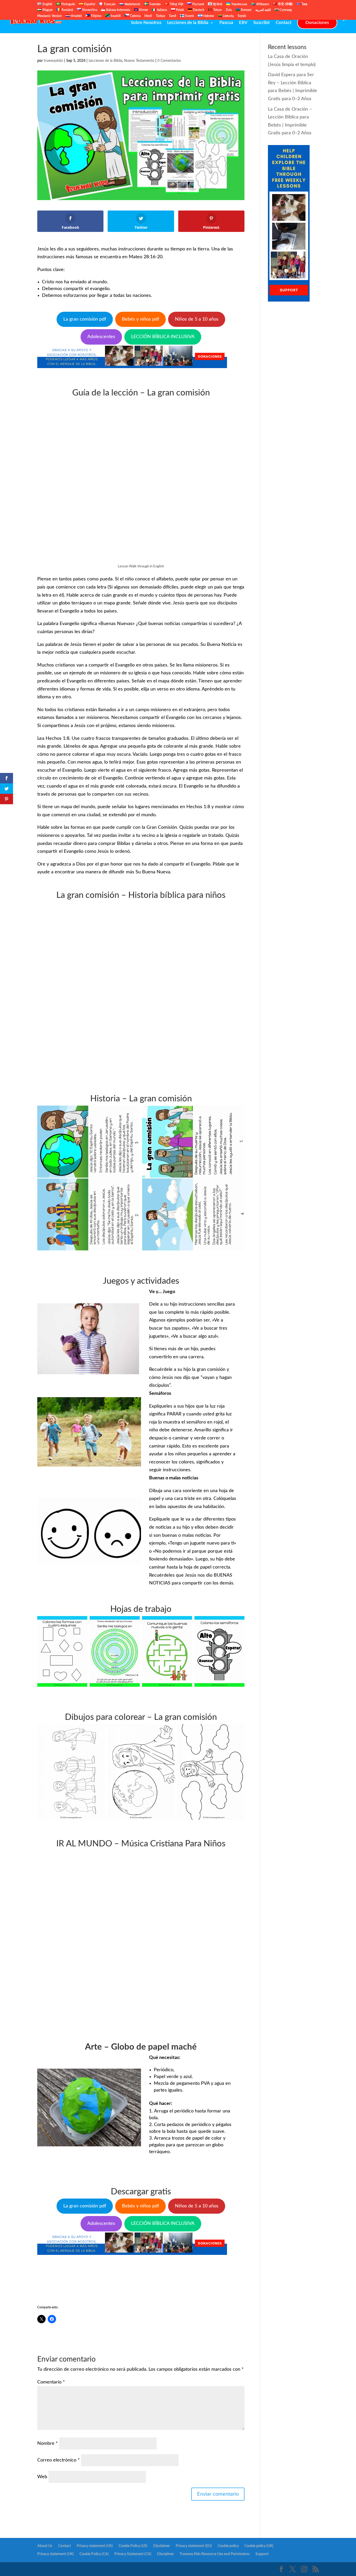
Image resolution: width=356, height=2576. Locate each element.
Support (262, 2554)
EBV (243, 23)
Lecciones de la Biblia (188, 23)
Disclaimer (162, 2546)
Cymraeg (285, 10)
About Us (45, 2546)
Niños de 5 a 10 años (197, 319)
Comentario (51, 2382)
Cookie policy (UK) (259, 2546)
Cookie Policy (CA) (94, 2554)
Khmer (143, 10)
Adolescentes (101, 337)
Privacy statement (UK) (56, 2554)
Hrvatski (76, 16)
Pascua (226, 23)
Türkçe (160, 16)
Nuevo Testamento (139, 61)
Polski (180, 10)
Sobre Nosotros (146, 23)
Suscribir (262, 23)
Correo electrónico (59, 2460)
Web (42, 2477)
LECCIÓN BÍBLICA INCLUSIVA (163, 337)
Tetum (217, 10)
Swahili (115, 16)
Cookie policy (228, 2546)
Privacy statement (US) (95, 2546)
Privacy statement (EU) (194, 2546)
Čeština (135, 16)
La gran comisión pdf (85, 319)
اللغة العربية (263, 10)
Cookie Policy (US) (133, 2546)
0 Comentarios (169, 61)
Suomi (189, 16)
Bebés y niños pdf (140, 319)
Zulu (229, 10)
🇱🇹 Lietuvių (226, 16)
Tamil (173, 16)
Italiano (162, 10)
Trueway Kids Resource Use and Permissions (215, 2554)
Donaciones (317, 23)
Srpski (242, 16)
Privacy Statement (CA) (133, 2554)
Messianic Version (50, 16)
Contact (284, 23)
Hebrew (208, 16)
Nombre (48, 2443)
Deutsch (198, 10)
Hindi (148, 16)
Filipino (96, 16)
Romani (246, 10)
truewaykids (53, 61)
